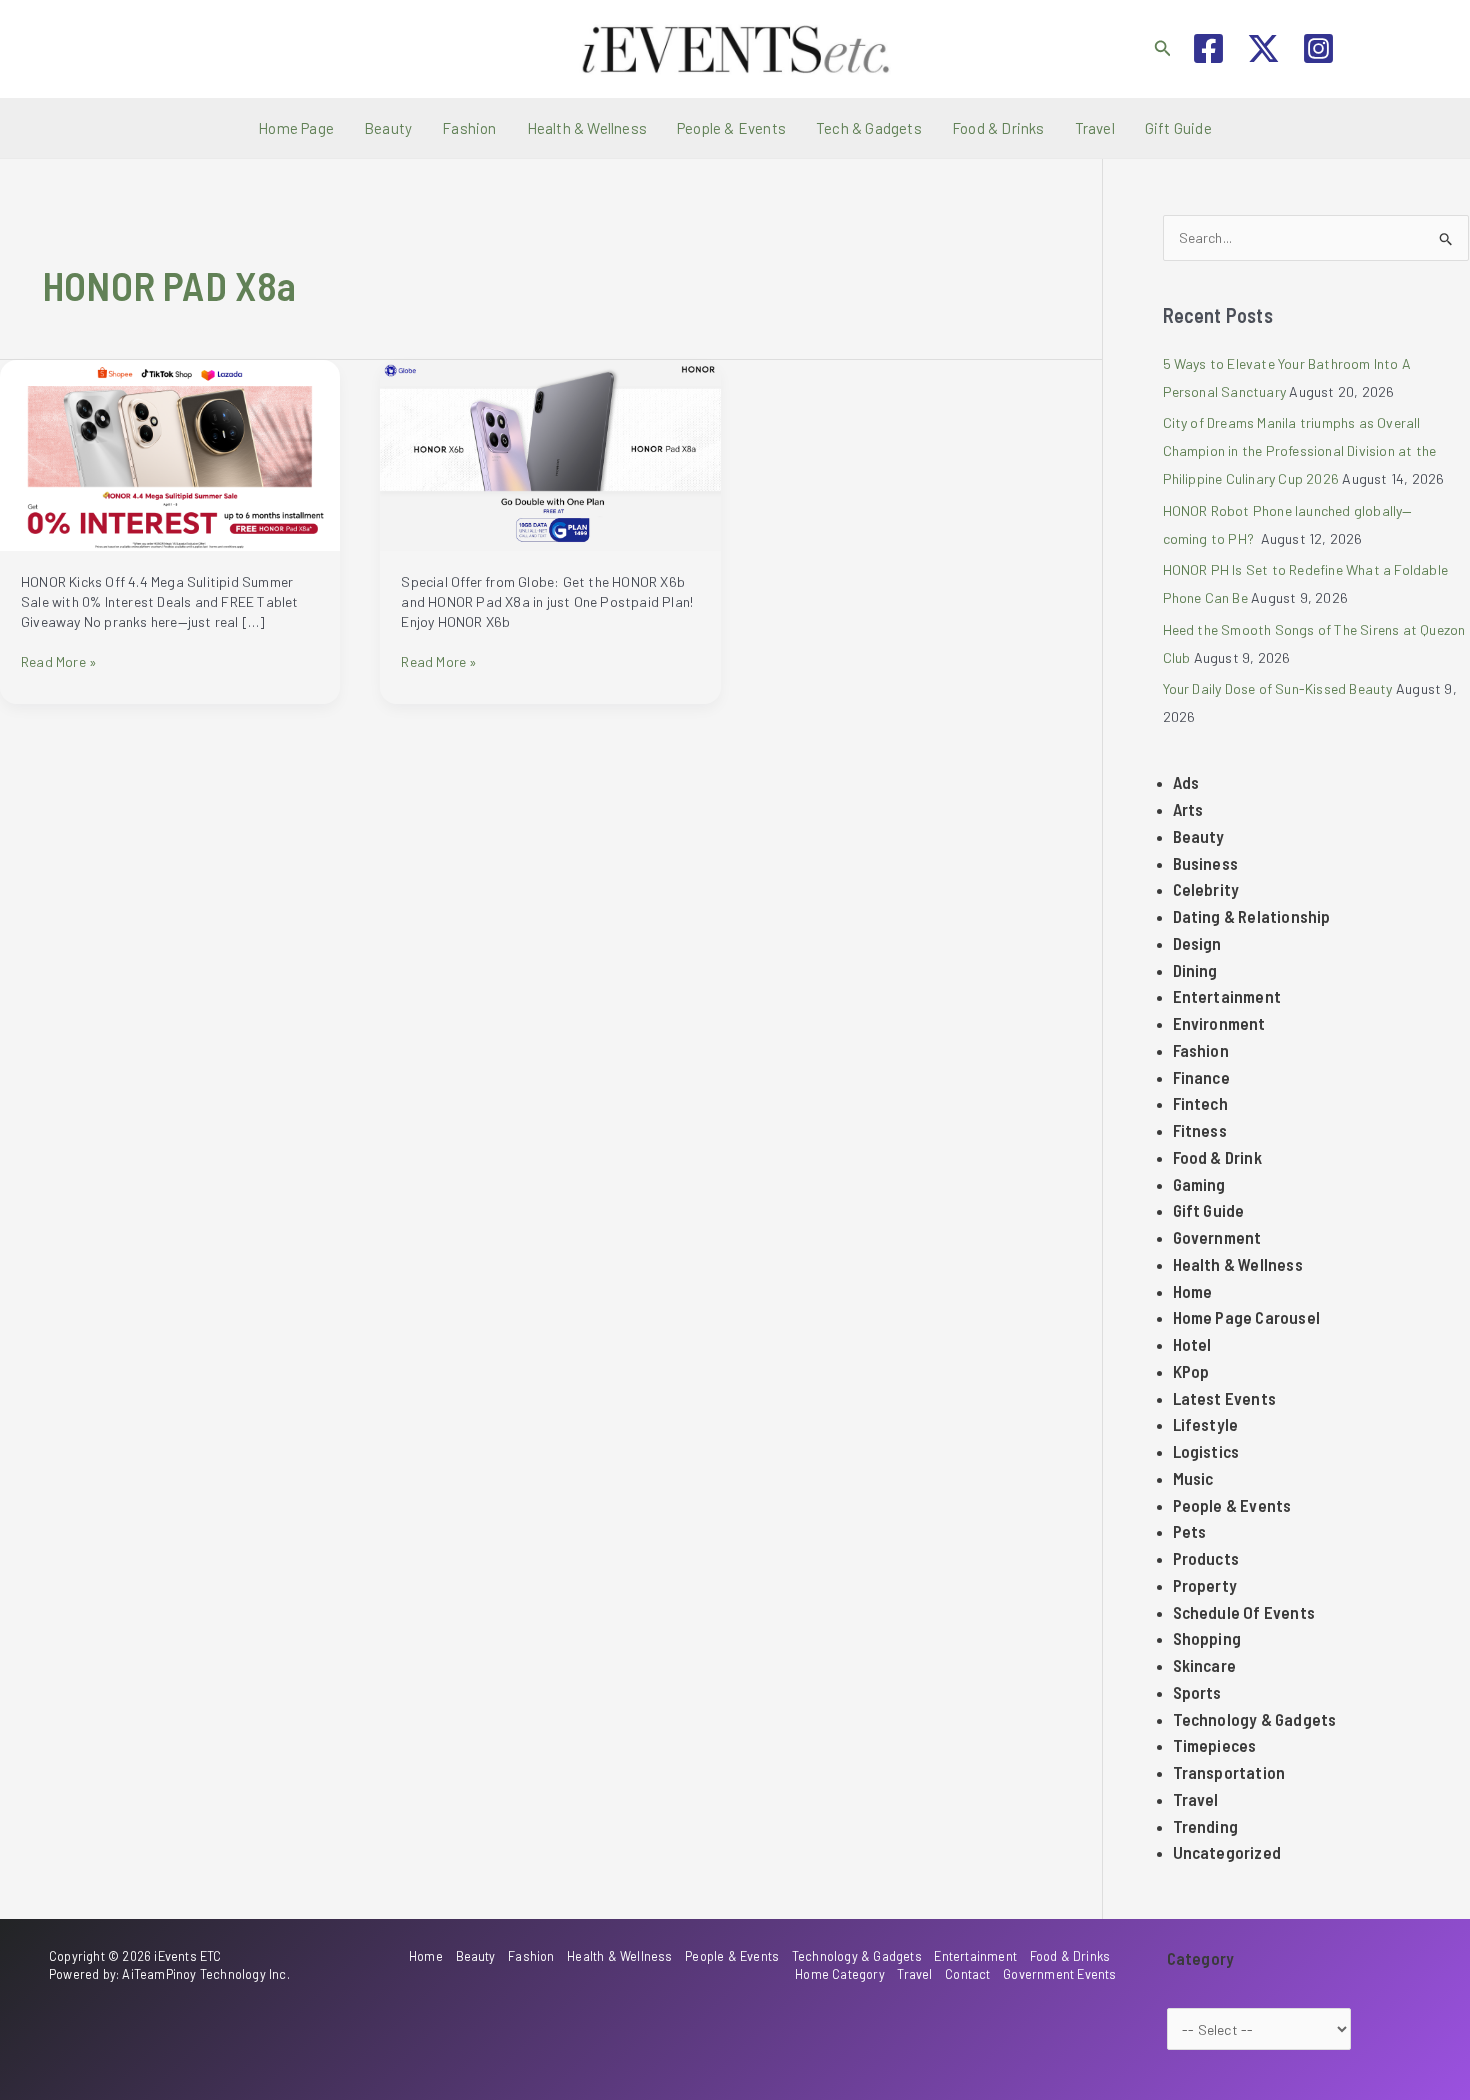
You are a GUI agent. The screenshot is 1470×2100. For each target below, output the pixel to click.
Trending (1206, 1826)
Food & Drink (1217, 1157)
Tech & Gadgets (869, 128)
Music (1193, 1478)
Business (1206, 863)
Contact (967, 1974)
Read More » (59, 662)
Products (1206, 1558)
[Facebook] (1208, 48)
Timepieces (1215, 1745)
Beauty (388, 128)
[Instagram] (1318, 48)
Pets (1190, 1531)
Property (1205, 1585)
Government (1217, 1237)
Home (1193, 1291)
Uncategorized (1227, 1852)
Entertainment (1227, 996)
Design (1197, 943)
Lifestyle (1206, 1424)
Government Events (1059, 1974)
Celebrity (1206, 889)
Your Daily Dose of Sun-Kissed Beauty (1278, 688)
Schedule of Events (1244, 1612)
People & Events (731, 128)
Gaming (1199, 1184)
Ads (1186, 782)
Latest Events (1225, 1398)
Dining (1195, 970)
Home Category (840, 1974)
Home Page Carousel (1247, 1317)
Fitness (1200, 1130)
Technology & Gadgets (1255, 1719)
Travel (1095, 128)
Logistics (1206, 1451)
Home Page (296, 128)
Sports (1197, 1692)
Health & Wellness (587, 128)
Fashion (469, 128)
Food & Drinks (998, 128)
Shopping (1207, 1638)
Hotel (1192, 1344)
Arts (1188, 809)
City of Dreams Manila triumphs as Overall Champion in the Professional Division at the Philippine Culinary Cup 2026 (1300, 450)
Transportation (1229, 1772)
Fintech (1200, 1103)
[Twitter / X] (1263, 48)
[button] (1163, 48)
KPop (1191, 1371)
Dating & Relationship (1252, 916)
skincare (1205, 1665)
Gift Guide (1178, 128)
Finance (1201, 1077)
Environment (1219, 1023)
